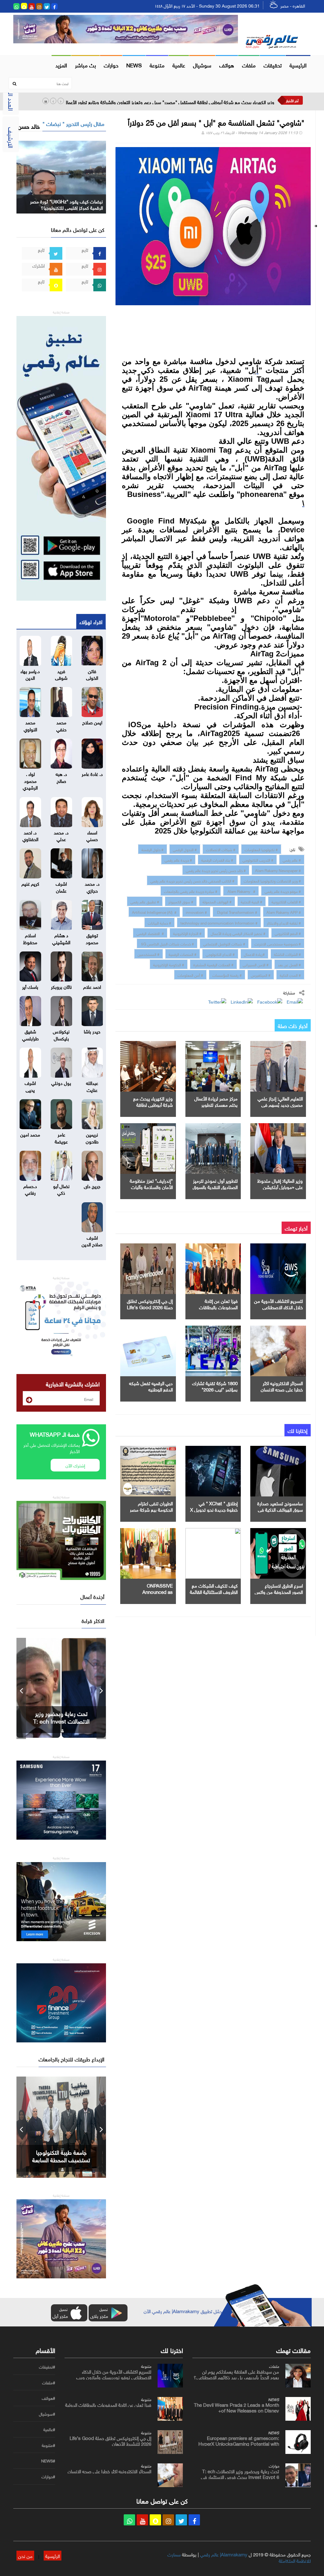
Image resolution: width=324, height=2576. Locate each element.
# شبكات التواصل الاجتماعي (224, 943)
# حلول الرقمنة (153, 849)
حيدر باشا (92, 1031)
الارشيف (12, 138)
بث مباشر (85, 65)
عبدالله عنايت (92, 1086)
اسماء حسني (92, 835)
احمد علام (92, 986)
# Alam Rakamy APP (284, 912)
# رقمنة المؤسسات (227, 975)
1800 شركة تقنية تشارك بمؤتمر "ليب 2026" (215, 1386)
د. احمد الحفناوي (30, 835)
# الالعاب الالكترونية (286, 901)
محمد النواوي (30, 725)
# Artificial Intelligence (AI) (154, 912)
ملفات (249, 65)
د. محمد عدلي (61, 835)
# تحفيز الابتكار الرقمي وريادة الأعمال (238, 933)
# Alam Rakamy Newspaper (278, 870)
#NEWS (48, 2461)
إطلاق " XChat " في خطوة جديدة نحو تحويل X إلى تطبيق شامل (214, 1509)
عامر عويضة (61, 1137)
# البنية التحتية (252, 901)
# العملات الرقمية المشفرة (213, 964)
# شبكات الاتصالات (221, 849)
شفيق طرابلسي (30, 1034)
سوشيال (202, 65)
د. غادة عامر (92, 773)
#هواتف (48, 2398)
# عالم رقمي (292, 859)
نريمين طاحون (92, 1137)
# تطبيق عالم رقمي (145, 901)
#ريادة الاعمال (254, 954)
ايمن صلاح (92, 722)
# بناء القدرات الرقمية (217, 859)
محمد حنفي (61, 725)
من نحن (25, 2555)
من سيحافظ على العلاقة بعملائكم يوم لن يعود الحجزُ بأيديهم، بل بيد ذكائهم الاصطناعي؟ (236, 2374)
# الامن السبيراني (256, 964)
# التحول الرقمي (185, 849)
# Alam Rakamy (241, 891)
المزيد (61, 65)
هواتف (227, 65)
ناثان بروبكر (61, 986)
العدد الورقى (12, 95)
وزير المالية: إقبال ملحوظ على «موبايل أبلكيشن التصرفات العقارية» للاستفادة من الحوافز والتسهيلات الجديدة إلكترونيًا (166, 102)
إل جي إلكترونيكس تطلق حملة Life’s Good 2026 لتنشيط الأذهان (150, 1307)
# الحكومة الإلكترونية (169, 964)
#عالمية (49, 2430)
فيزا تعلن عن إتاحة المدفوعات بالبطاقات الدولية (218, 1307)
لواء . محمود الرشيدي (30, 780)
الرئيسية (298, 65)
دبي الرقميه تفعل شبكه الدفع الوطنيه (151, 1386)
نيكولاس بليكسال (61, 1034)
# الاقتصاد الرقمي (150, 933)
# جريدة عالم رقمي (178, 859)
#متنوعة (48, 2445)
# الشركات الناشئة (287, 954)
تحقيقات (273, 65)
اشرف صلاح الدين (92, 1240)
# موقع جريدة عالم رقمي (283, 891)
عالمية (179, 65)
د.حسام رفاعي (30, 1189)
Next (101, 1688)
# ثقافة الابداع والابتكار (284, 922)
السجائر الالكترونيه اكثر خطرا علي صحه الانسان (282, 1386)
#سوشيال (47, 2414)
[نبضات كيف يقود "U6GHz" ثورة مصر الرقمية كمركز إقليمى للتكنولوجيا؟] (61, 176)
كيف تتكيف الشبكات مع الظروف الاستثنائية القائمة (214, 1588)
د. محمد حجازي (92, 886)
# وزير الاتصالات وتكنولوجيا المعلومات (272, 880)
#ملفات (49, 2383)
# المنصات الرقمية (183, 954)
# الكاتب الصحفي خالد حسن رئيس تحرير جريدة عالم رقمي (192, 880)
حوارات (111, 65)
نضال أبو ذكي (61, 1189)
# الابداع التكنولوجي (220, 954)
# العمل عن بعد (289, 964)
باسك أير (30, 986)
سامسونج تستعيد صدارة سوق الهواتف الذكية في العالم (280, 1509)
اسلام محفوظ (30, 938)
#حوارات (48, 2477)
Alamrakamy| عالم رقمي (224, 2554)
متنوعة (157, 65)
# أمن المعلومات (190, 975)
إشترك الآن (75, 1465)
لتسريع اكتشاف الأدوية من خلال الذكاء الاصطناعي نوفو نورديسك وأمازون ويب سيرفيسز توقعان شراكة (114, 2377)
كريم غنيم (30, 883)
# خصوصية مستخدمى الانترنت (278, 943)
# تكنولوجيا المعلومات (261, 849)
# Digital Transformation (237, 912)
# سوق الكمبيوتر (181, 901)
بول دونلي (61, 1082)
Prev (21, 1688)
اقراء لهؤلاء (91, 621)
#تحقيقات (47, 2367)
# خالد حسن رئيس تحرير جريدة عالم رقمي (216, 870)
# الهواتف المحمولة (217, 901)
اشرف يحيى (30, 1086)
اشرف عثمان (61, 886)
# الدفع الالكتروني (288, 933)
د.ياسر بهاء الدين (30, 674)
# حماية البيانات (159, 922)
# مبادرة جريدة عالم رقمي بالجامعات (191, 891)
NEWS (134, 65)
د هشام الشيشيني (61, 938)
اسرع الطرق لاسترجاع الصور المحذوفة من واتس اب (279, 1591)
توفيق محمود (92, 938)
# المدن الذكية (290, 975)
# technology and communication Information (219, 922)
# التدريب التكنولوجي (258, 859)
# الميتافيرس (261, 975)
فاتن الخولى (92, 674)
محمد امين (30, 1134)
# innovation (196, 912)
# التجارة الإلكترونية (187, 933)
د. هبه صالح (61, 777)
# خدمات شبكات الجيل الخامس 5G (167, 943)
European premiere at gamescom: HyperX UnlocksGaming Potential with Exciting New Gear (239, 2443)
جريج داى (92, 1186)
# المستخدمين (149, 954)
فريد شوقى (61, 674)
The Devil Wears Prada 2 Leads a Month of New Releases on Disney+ (237, 2407)
